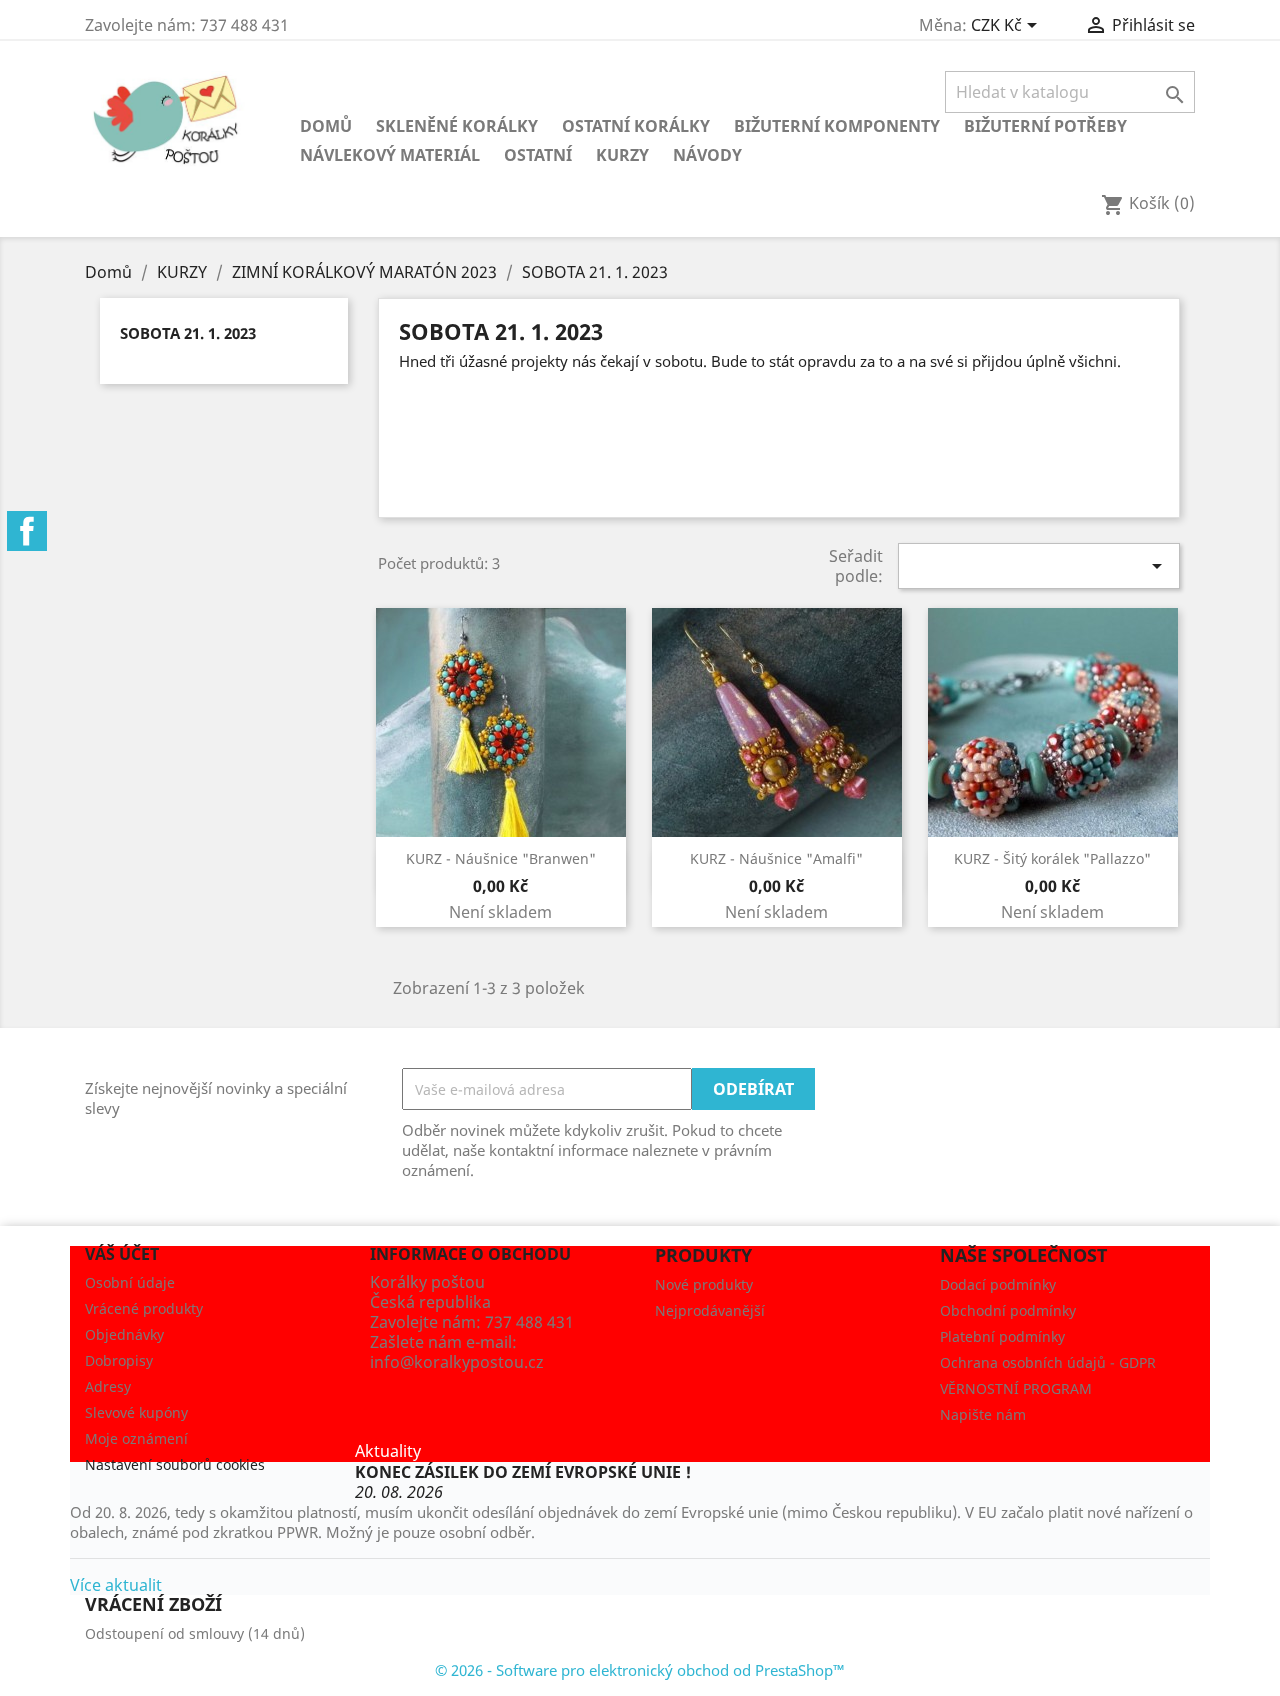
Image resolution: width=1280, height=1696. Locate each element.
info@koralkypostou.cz (457, 1362)
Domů (326, 126)
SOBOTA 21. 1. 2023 (188, 333)
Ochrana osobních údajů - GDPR (1048, 1362)
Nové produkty (704, 1284)
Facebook (27, 531)
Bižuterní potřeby (1045, 126)
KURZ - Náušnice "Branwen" (501, 858)
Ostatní (538, 155)
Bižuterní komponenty (837, 126)
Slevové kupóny (136, 1412)
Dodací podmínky (998, 1284)
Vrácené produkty (144, 1308)
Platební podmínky (1002, 1336)
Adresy (108, 1386)
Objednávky (124, 1334)
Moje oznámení (136, 1438)
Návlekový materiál (390, 155)
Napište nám (983, 1414)
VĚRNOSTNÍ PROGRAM (1016, 1388)
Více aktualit (116, 1585)
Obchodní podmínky (1008, 1310)
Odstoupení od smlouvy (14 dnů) (195, 1633)
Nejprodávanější (710, 1310)
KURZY (622, 155)
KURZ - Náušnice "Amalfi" (776, 858)
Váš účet (122, 1254)
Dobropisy (119, 1360)
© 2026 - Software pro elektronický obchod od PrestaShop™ (640, 1670)
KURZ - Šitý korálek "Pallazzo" (1052, 858)
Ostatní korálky (636, 126)
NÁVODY (707, 155)
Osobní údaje (130, 1282)
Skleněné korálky (457, 126)
